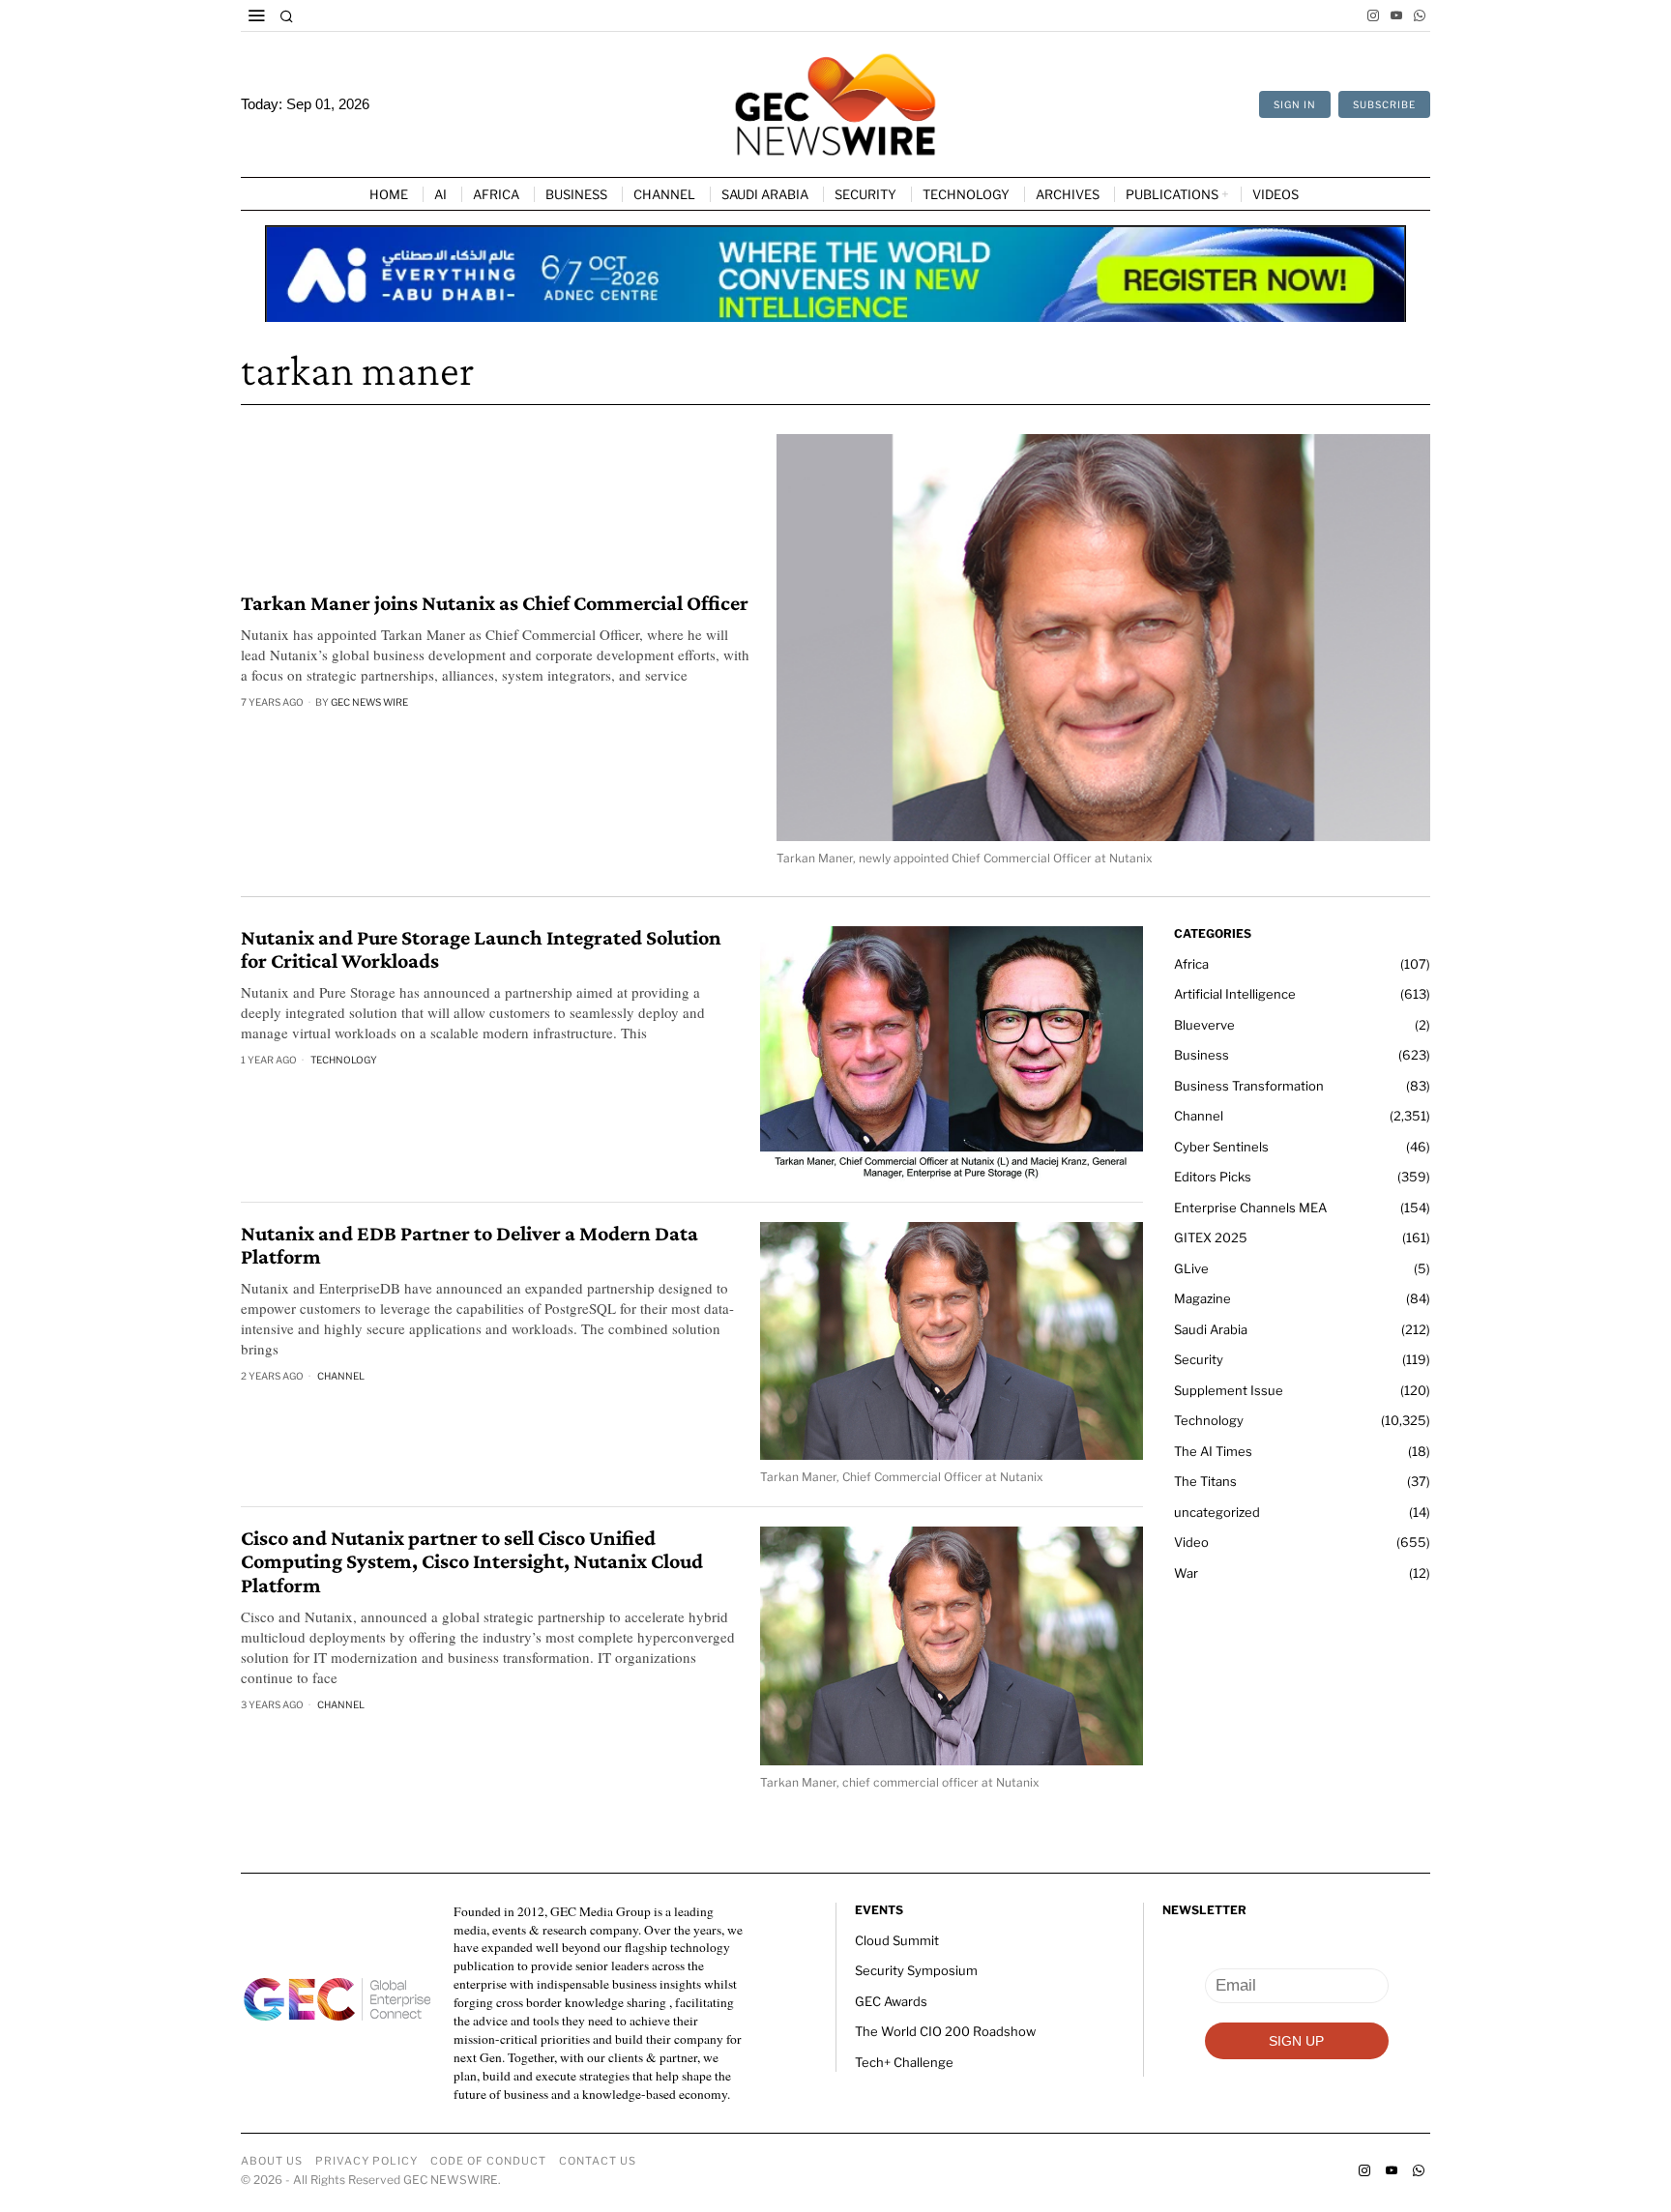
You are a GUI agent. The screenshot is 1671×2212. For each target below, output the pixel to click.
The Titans (1205, 1481)
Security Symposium (916, 1970)
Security (1199, 1359)
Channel (341, 1376)
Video (1191, 1542)
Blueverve (1204, 1025)
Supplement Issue (1229, 1390)
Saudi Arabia (1211, 1329)
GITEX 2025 (1211, 1237)
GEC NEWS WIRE (369, 702)
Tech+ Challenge (904, 2062)
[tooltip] (1373, 15)
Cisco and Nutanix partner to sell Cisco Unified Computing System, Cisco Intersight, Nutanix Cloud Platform (472, 1561)
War (1186, 1573)
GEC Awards (891, 2001)
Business (1202, 1055)
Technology (344, 1060)
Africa (1191, 964)
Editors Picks (1213, 1177)
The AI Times (1213, 1451)
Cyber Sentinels (1221, 1147)
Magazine (1202, 1298)
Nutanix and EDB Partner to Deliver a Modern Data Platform (469, 1245)
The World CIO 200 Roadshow (945, 2031)
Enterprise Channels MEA (1250, 1208)
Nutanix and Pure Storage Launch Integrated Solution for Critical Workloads (481, 949)
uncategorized (1217, 1512)
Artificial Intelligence (1235, 994)
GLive (1191, 1268)
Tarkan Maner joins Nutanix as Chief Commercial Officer (495, 603)
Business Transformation (1249, 1086)
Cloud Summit (897, 1940)
